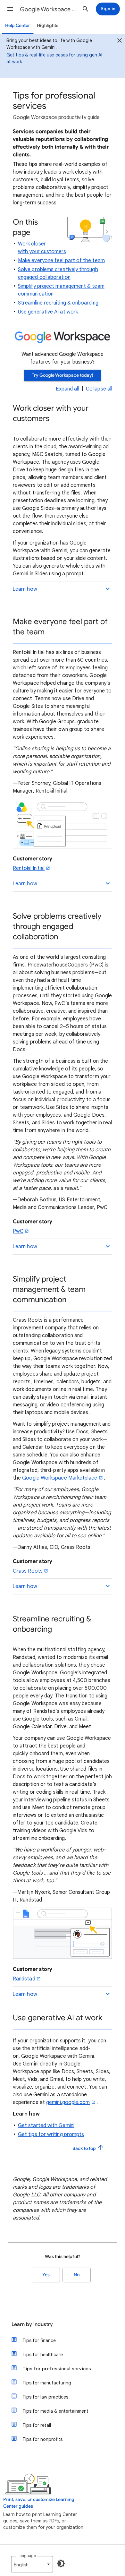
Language (27, 2556)
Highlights (48, 26)
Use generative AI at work (48, 312)
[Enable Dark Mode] (61, 2563)
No (77, 2275)
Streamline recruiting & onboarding (58, 303)
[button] (10, 9)
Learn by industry (32, 2324)
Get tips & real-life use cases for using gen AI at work (54, 58)
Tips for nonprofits (42, 2439)
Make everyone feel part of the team (61, 261)
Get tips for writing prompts (51, 2134)
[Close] (120, 41)
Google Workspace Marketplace (60, 1478)
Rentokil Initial (29, 868)
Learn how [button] (25, 589)
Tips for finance (39, 2340)
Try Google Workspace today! (63, 375)
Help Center (18, 26)
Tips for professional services (57, 2369)
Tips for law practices (45, 2397)
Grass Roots (28, 1571)
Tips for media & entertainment (55, 2411)
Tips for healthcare (43, 2355)
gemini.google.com (68, 2102)
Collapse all (99, 389)
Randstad (24, 1979)
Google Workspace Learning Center (48, 9)
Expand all (67, 389)
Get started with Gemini (46, 2125)
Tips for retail (37, 2425)
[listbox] (32, 2564)
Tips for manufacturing (47, 2383)
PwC (18, 1231)
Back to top (85, 2148)
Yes (46, 2275)
